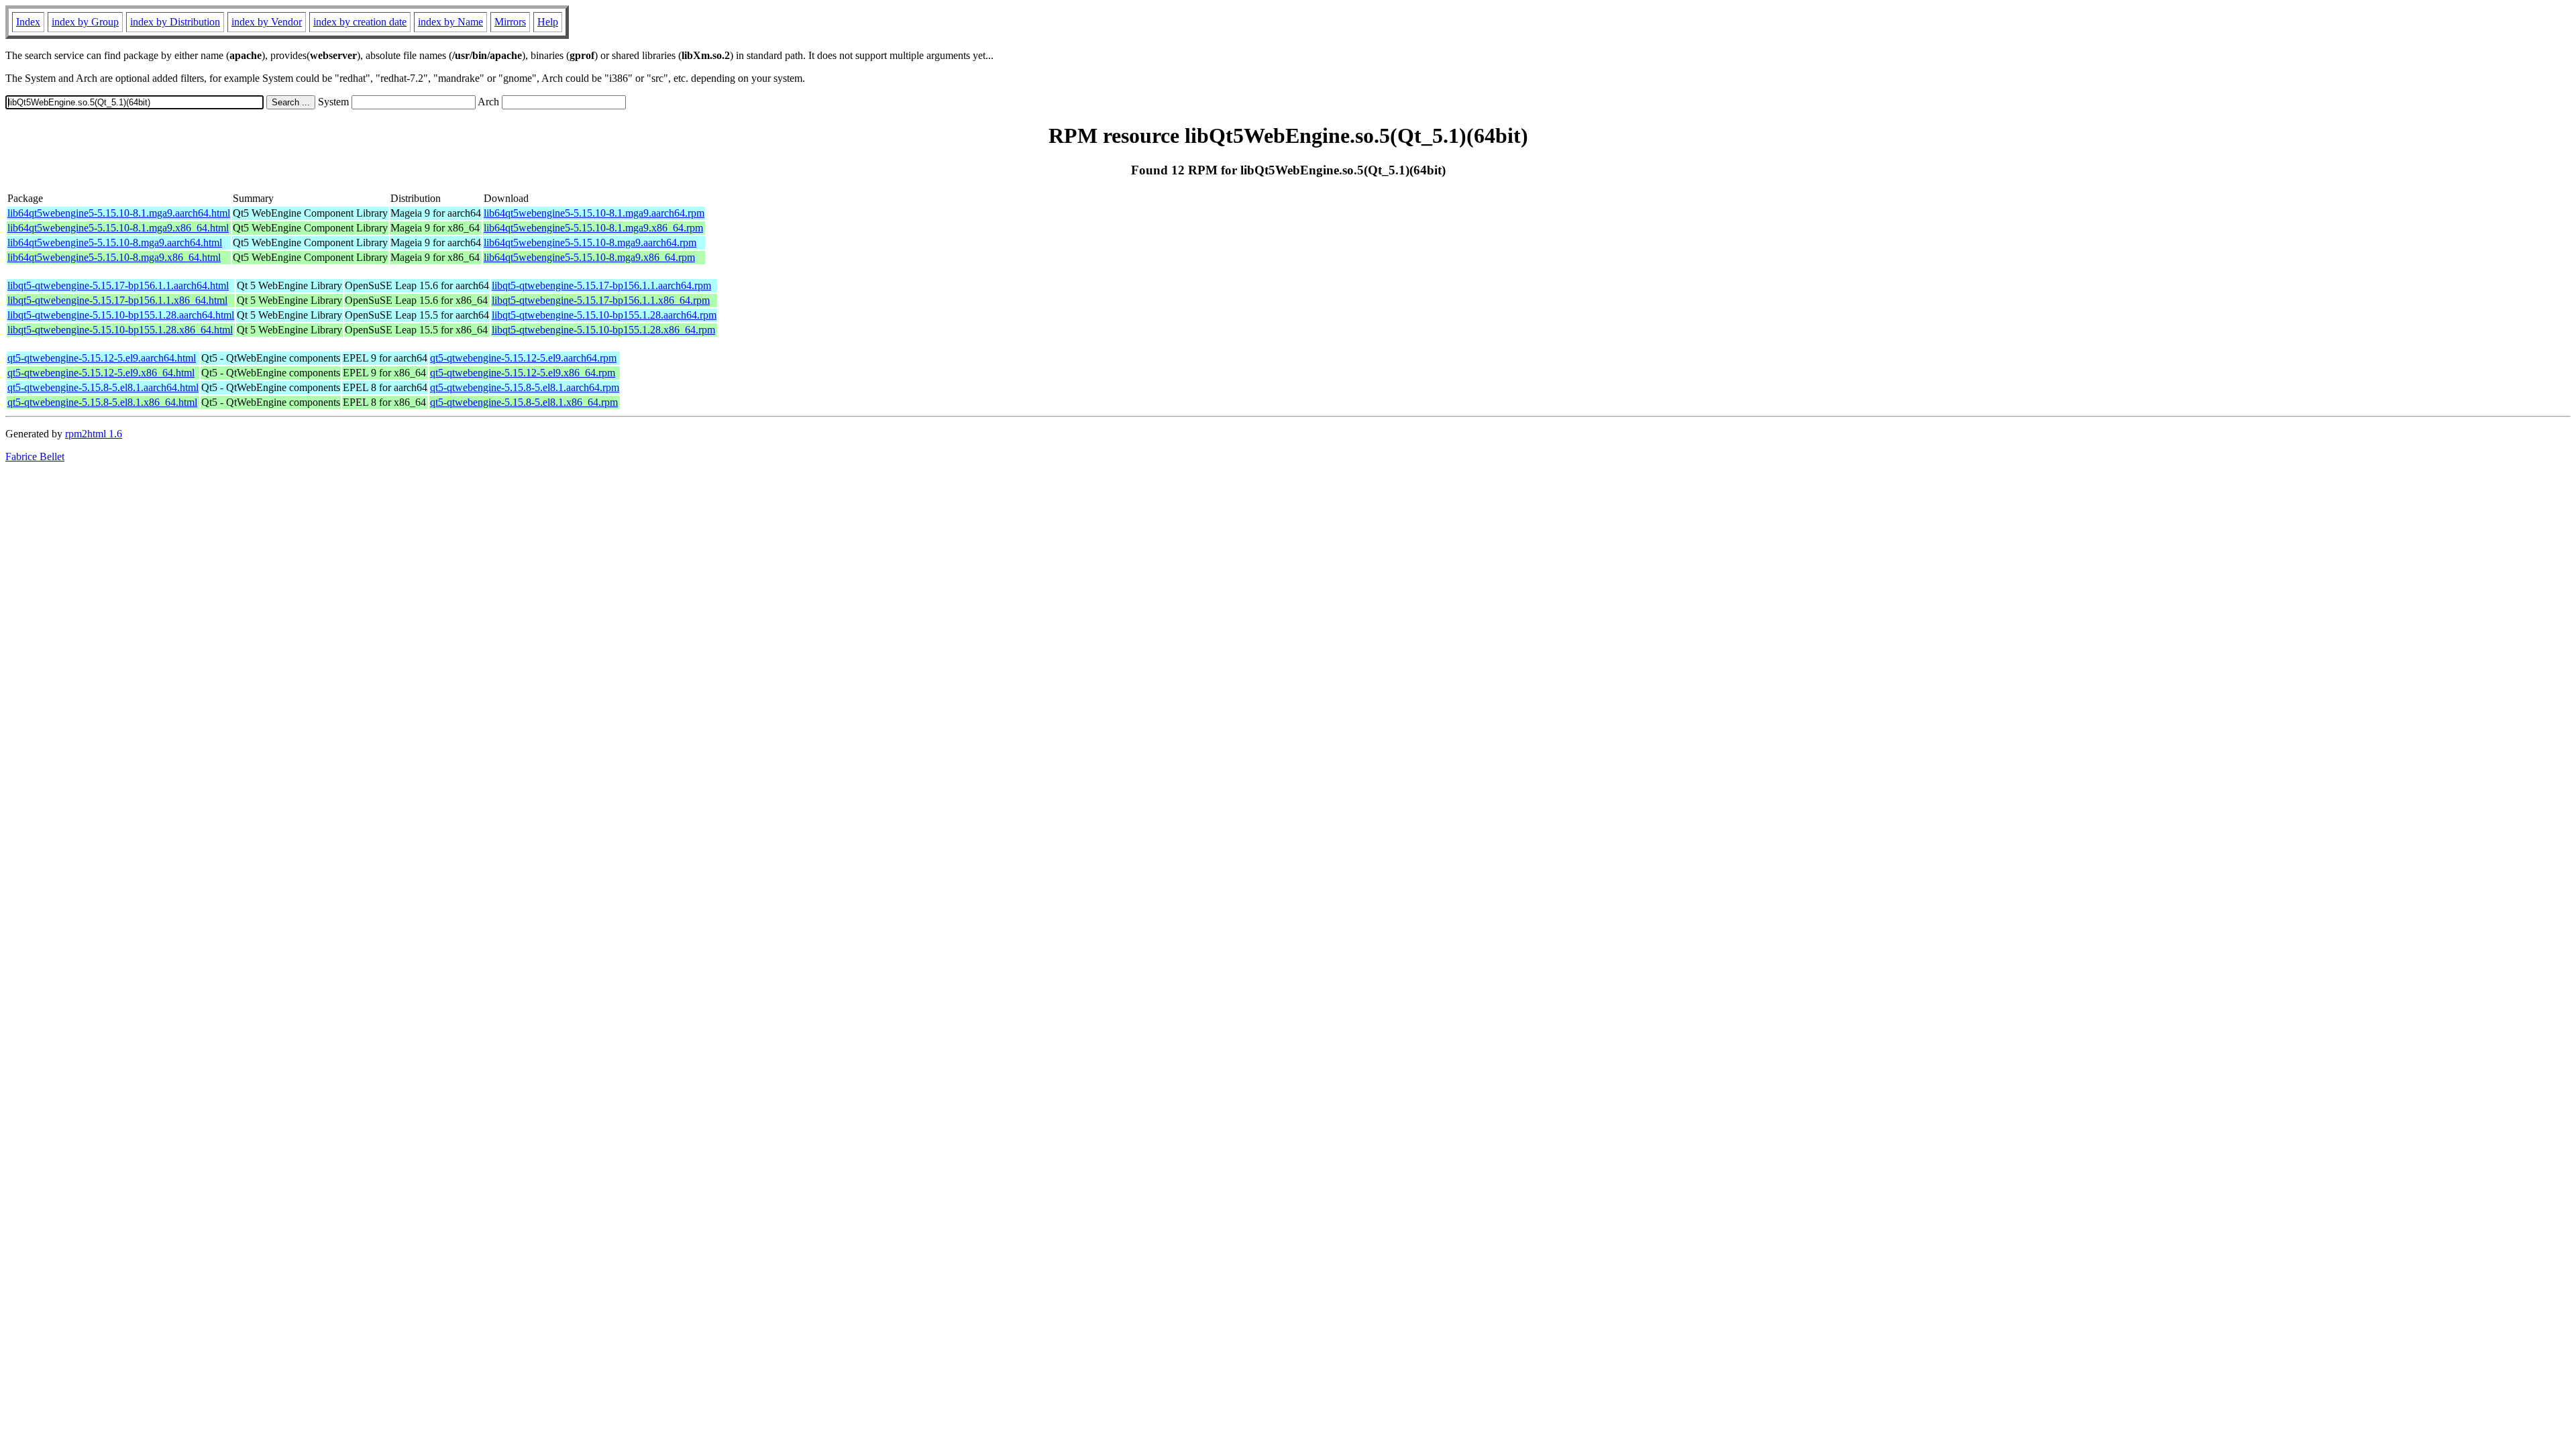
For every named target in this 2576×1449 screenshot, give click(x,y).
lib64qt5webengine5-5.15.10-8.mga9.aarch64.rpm (590, 243)
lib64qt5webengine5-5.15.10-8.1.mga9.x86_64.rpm (593, 228)
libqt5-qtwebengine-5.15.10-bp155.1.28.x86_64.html (120, 330)
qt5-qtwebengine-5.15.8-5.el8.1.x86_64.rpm (524, 402)
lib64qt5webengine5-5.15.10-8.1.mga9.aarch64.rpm (594, 213)
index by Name (450, 22)
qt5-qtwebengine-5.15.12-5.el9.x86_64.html (101, 373)
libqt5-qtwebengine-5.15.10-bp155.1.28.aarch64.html (121, 315)
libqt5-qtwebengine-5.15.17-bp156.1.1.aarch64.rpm (601, 285)
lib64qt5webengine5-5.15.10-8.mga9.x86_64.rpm (589, 257)
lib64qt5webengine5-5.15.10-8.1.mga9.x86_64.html (118, 228)
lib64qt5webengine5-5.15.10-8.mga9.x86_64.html (114, 257)
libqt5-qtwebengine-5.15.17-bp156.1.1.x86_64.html (117, 300)
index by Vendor (267, 22)
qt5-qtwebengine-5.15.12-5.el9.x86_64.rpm (523, 373)
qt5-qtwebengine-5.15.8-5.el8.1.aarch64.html (103, 387)
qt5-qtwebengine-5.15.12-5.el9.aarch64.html (102, 358)
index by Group (85, 22)
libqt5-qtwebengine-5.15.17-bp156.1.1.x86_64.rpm (601, 300)
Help (548, 22)
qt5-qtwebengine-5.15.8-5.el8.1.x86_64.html (102, 402)
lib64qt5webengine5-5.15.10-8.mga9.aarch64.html (115, 243)
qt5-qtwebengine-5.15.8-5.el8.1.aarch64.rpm (525, 387)
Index (28, 22)
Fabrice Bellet (35, 457)
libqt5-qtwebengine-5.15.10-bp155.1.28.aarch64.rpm (604, 315)
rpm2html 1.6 (94, 434)
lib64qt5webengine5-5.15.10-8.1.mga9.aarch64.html (119, 213)
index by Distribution (175, 22)
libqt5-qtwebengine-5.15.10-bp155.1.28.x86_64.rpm (603, 330)
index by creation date (360, 22)
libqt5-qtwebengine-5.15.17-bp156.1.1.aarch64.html (118, 285)
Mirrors (510, 22)
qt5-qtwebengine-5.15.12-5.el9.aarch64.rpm (523, 358)
